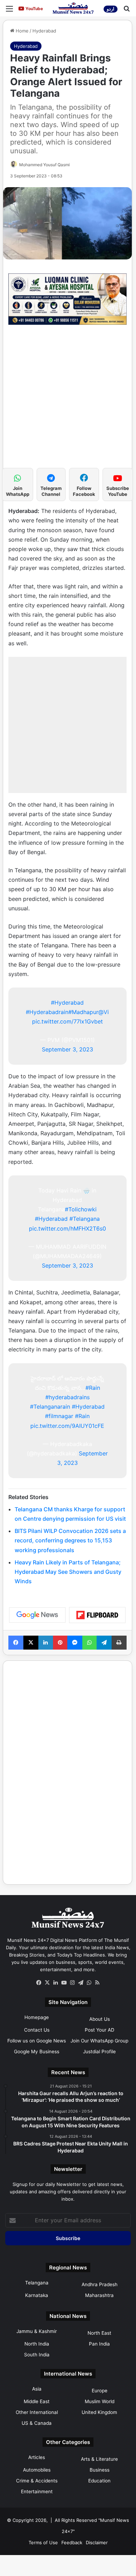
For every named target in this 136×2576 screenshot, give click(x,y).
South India (37, 2355)
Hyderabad (44, 31)
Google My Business (37, 2052)
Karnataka (37, 2295)
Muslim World (100, 2401)
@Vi (104, 1012)
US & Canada (37, 2423)
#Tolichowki (81, 1209)
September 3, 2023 (67, 1049)
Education (99, 2481)
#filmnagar (59, 1416)
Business (100, 2470)
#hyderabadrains (67, 1397)
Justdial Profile (99, 2052)
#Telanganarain (50, 1407)
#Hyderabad (67, 1003)
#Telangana (85, 1219)
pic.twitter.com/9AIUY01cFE (67, 1426)
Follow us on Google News (37, 2041)
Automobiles (37, 2470)
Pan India (99, 2344)
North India (37, 2344)
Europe (100, 2391)
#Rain (93, 1388)
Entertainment (37, 2491)
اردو (111, 9)
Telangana (37, 2283)
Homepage (37, 2017)
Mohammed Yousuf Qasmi (44, 165)
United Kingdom (99, 2412)
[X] (47, 1983)
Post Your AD (100, 2030)
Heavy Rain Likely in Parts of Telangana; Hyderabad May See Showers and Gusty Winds (68, 1572)
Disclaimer (97, 2542)
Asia (37, 2389)
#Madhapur (83, 1012)
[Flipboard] (97, 1615)
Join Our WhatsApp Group (99, 2041)
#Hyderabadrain (47, 1012)
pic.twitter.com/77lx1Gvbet (67, 1021)
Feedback (72, 2542)
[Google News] (37, 1615)
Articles (37, 2457)
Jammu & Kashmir (37, 2331)
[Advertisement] (68, 400)
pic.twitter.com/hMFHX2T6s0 (67, 1228)
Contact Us (37, 2030)
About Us (100, 2019)
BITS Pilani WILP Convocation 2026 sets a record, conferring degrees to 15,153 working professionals (70, 1540)
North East (99, 2333)
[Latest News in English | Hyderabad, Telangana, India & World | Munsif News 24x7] (73, 8)
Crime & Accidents (37, 2481)
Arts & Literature (99, 2459)
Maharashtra (99, 2295)
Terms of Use (43, 2542)
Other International (37, 2412)
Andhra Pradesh (100, 2284)
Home (21, 31)
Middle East (37, 2401)
